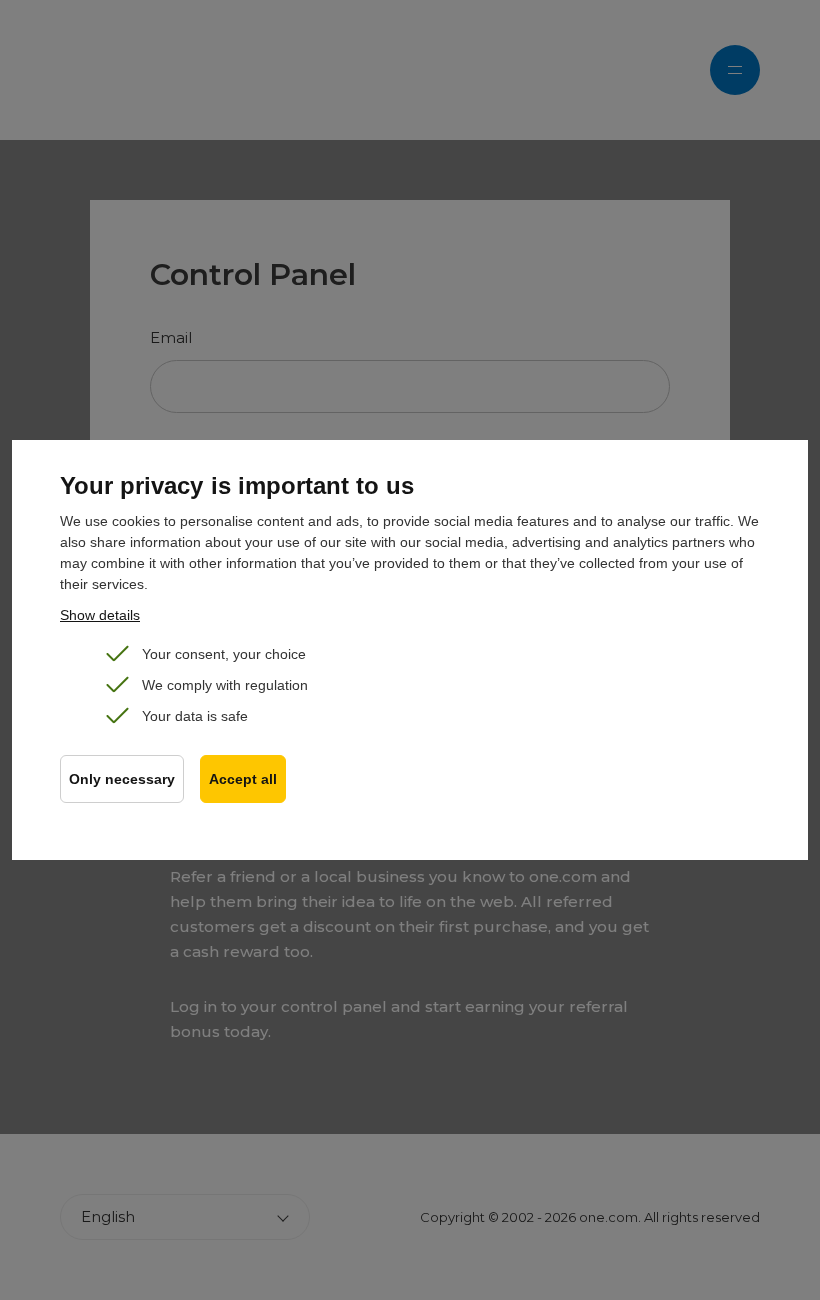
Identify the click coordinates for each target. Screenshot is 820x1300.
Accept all (243, 779)
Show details (100, 615)
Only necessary (122, 779)
